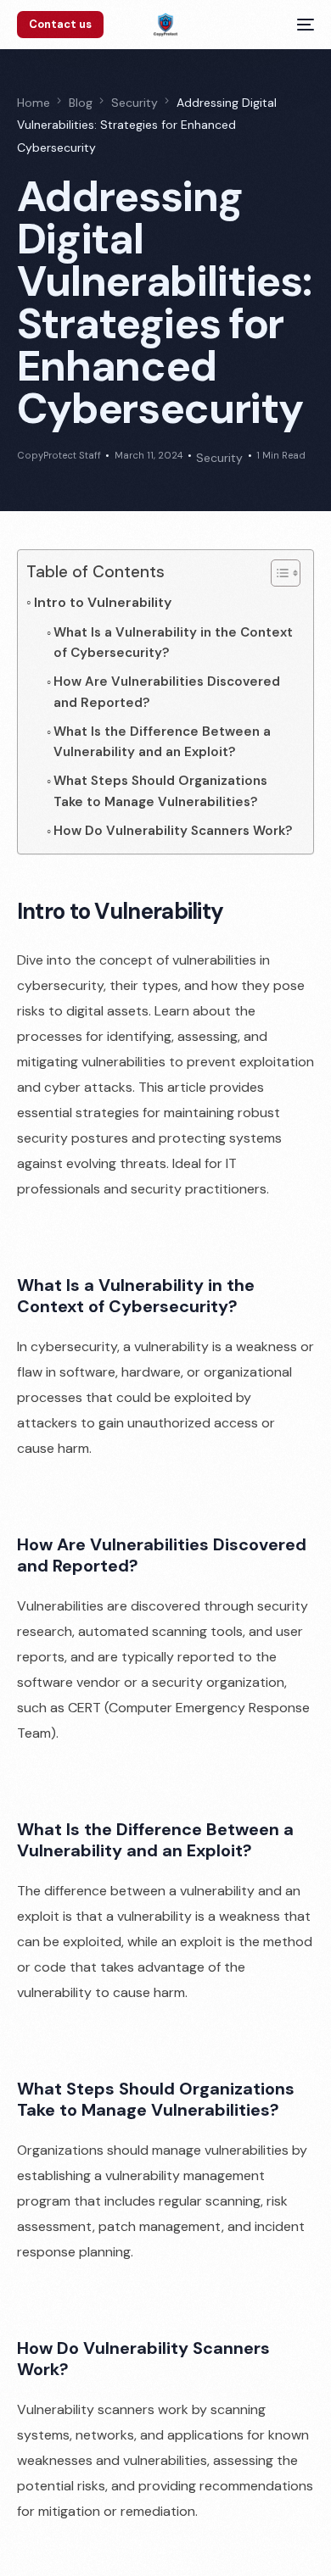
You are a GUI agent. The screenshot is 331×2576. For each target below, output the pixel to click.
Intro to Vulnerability (103, 602)
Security (219, 458)
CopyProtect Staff (59, 455)
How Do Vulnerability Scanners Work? (173, 831)
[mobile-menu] (301, 25)
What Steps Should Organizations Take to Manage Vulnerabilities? (160, 791)
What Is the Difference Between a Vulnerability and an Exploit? (162, 742)
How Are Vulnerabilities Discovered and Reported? (167, 692)
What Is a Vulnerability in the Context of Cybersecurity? (173, 643)
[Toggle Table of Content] (277, 573)
